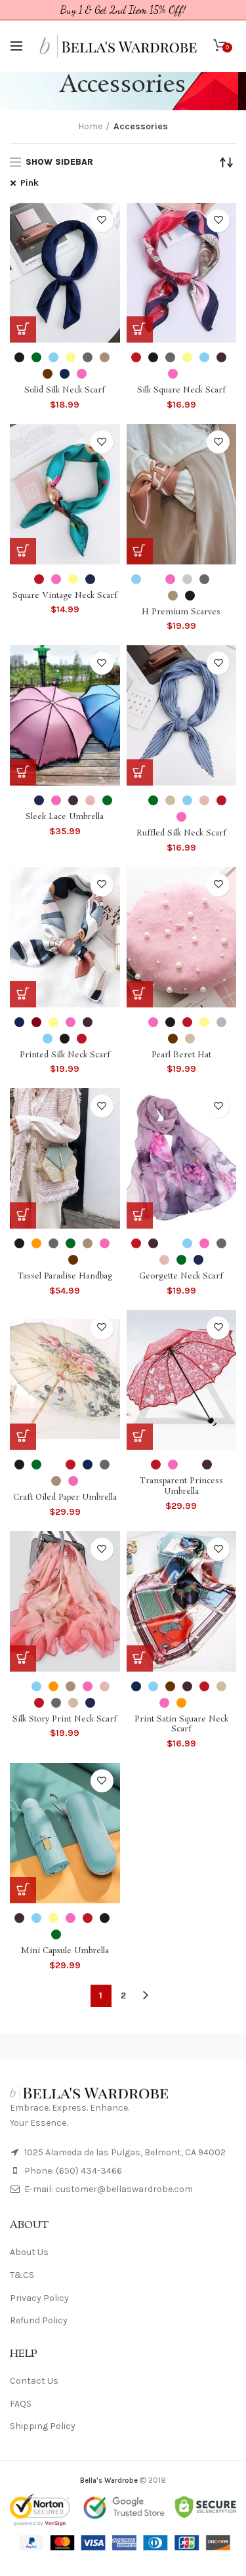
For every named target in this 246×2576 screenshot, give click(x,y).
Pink (30, 183)
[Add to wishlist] (102, 221)
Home (90, 126)
